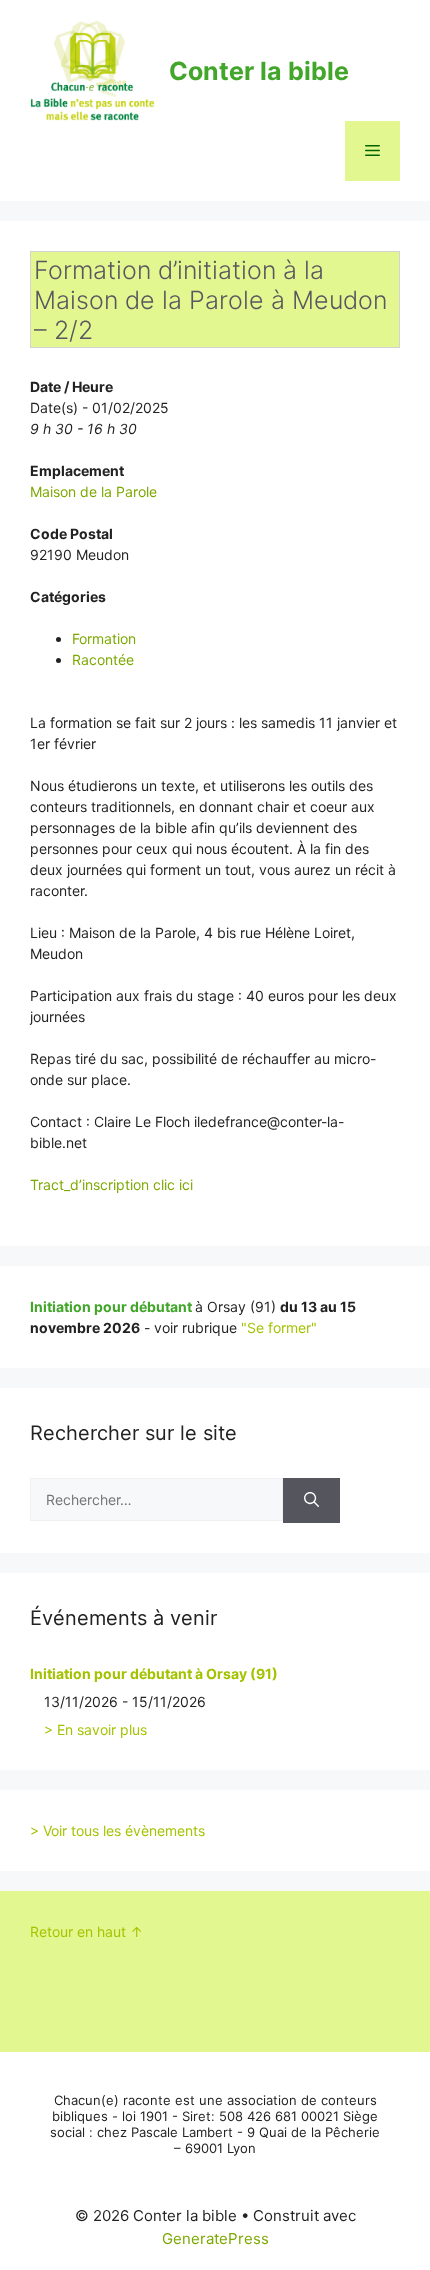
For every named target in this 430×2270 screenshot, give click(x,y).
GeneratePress (215, 2238)
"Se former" (279, 1327)
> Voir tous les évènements (117, 1830)
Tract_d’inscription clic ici (111, 1184)
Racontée (103, 659)
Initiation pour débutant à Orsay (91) (154, 1673)
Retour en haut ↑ (86, 1931)
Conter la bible (259, 71)
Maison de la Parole (93, 491)
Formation (104, 638)
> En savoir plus (95, 1729)
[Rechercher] (311, 1500)
